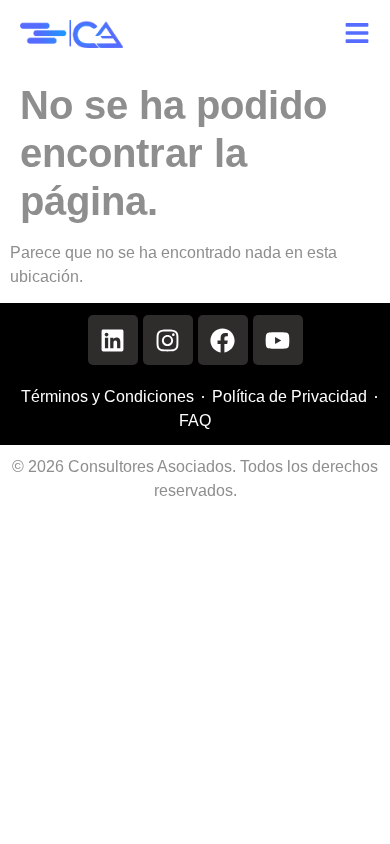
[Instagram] (168, 340)
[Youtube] (278, 340)
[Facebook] (223, 340)
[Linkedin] (113, 340)
